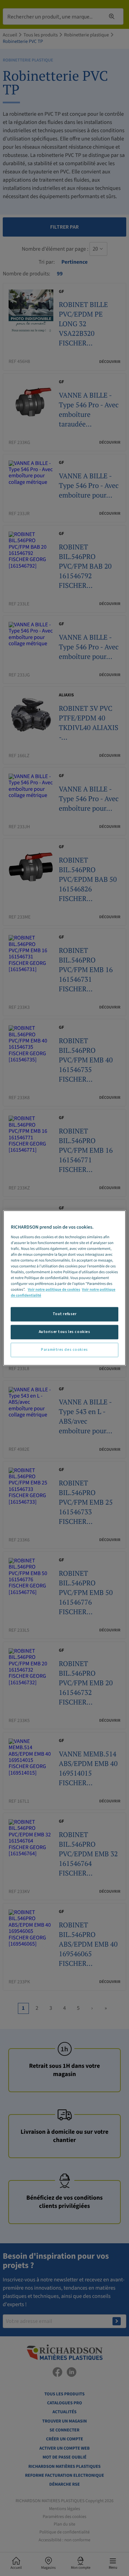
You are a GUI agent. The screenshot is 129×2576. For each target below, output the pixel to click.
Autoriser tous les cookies (65, 1332)
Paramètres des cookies (64, 1350)
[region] (64, 1288)
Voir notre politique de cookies (54, 1290)
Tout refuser (65, 1314)
